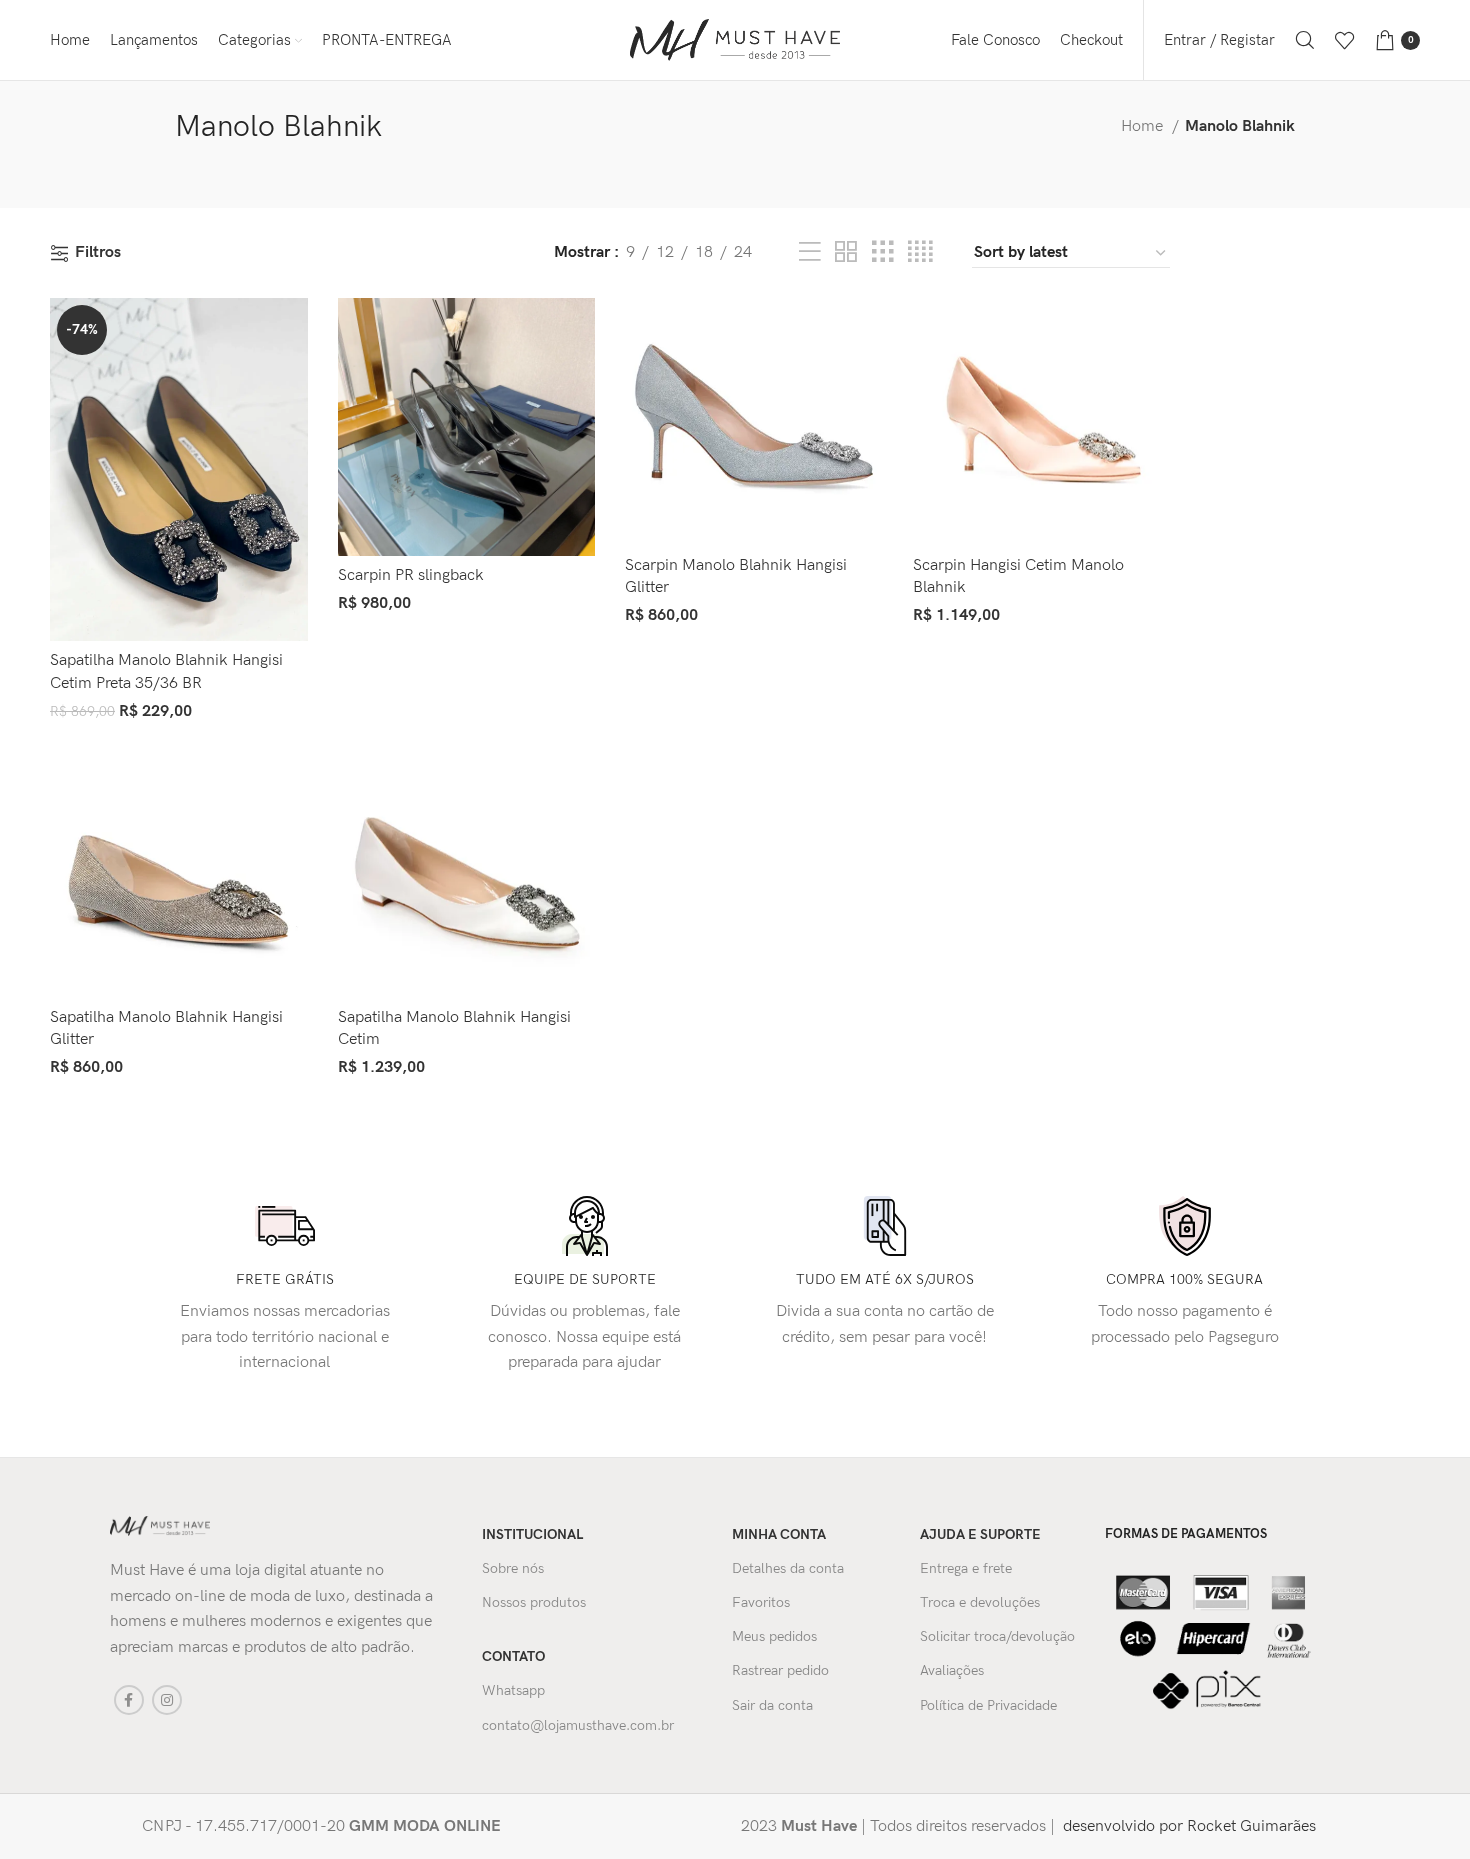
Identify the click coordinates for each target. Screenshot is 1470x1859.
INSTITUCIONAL (532, 1534)
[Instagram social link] (167, 1700)
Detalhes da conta (788, 1568)
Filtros (98, 253)
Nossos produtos (534, 1602)
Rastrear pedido (780, 1670)
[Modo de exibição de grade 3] (883, 253)
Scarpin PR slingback (411, 575)
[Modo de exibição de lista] (810, 253)
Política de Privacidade (988, 1705)
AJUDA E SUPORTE (980, 1534)
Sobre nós (513, 1568)
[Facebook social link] (129, 1700)
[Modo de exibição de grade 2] (846, 253)
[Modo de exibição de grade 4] (920, 253)
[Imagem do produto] (179, 469)
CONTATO (513, 1656)
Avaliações (952, 1670)
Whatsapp (513, 1690)
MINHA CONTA (779, 1534)
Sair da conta (772, 1705)
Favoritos (761, 1602)
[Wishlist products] (1345, 40)
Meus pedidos (774, 1636)
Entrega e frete (966, 1568)
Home (1144, 126)
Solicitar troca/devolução (997, 1636)
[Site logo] (735, 39)
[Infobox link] (416, 1827)
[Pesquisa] (1305, 40)
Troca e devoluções (980, 1602)
